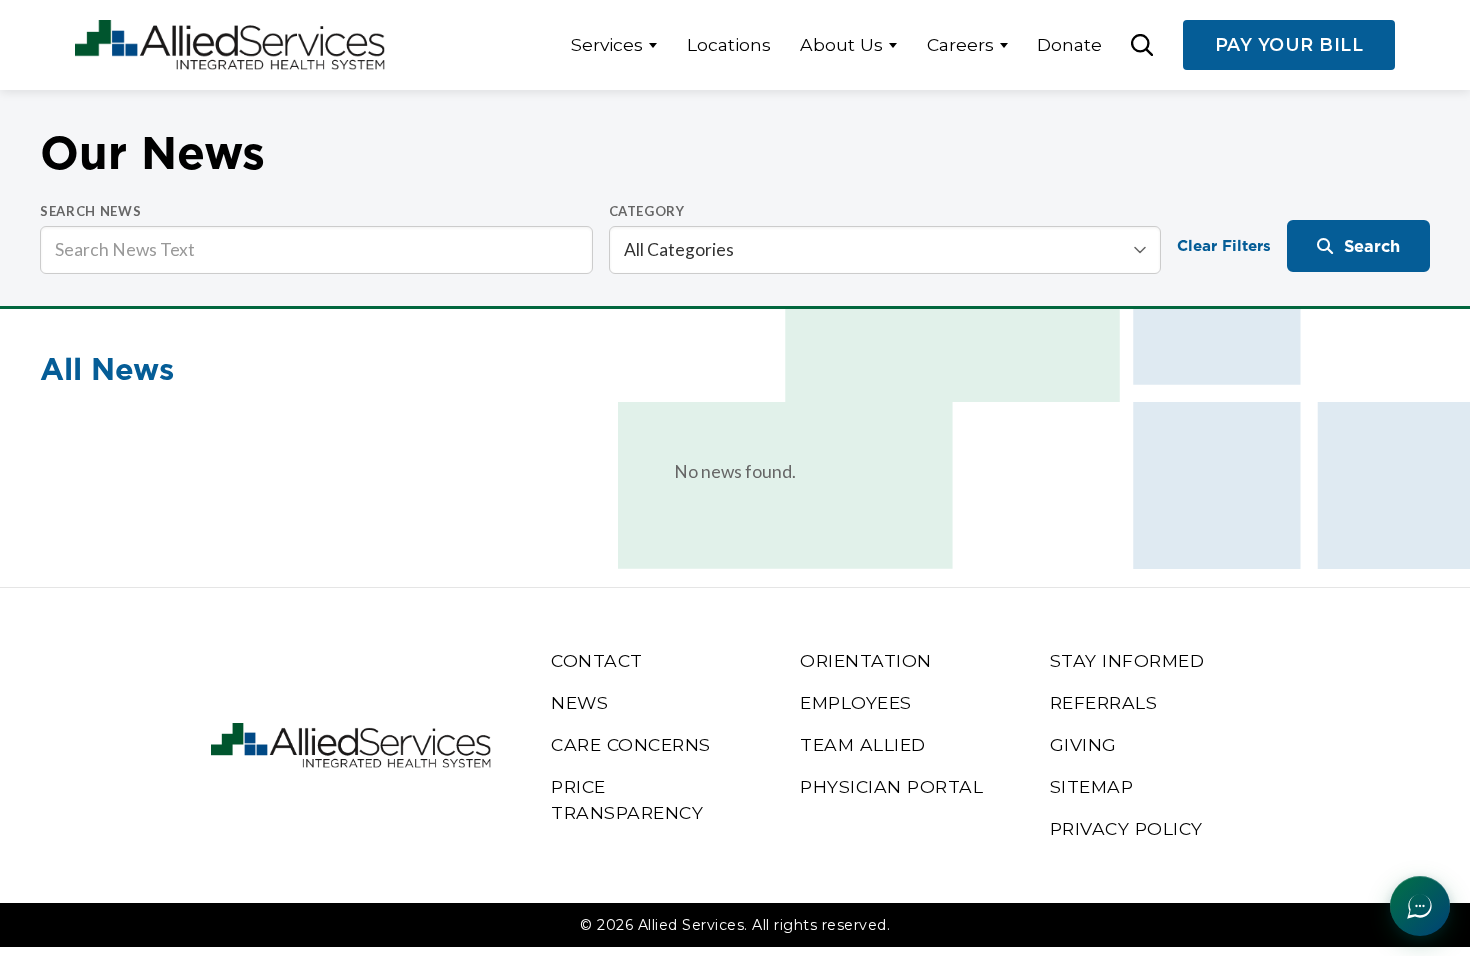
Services (607, 44)
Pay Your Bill (1289, 44)
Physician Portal (891, 786)
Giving (1083, 744)
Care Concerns (631, 744)
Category (647, 211)
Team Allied (863, 744)
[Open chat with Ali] (1420, 906)
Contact (597, 660)
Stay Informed (1127, 660)
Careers (960, 44)
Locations (729, 44)
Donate (1069, 44)
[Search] (1142, 45)
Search (1372, 245)
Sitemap (1092, 786)
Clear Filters (1224, 245)
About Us (841, 44)
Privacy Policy (1126, 828)
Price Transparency (627, 799)
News (579, 702)
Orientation (866, 660)
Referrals (1104, 702)
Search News (90, 211)
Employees (856, 702)
